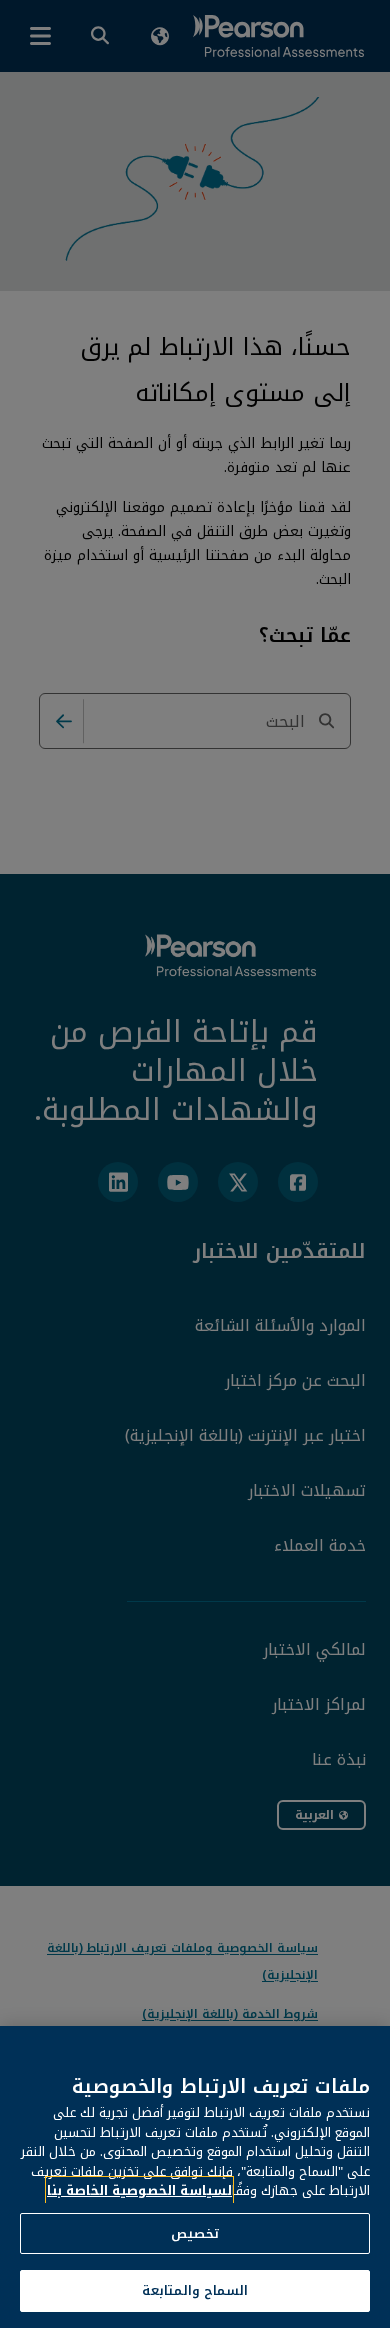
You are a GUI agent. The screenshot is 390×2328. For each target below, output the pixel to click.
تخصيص (195, 2233)
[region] (195, 2177)
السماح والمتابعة (195, 2290)
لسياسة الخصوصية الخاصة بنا (139, 2190)
